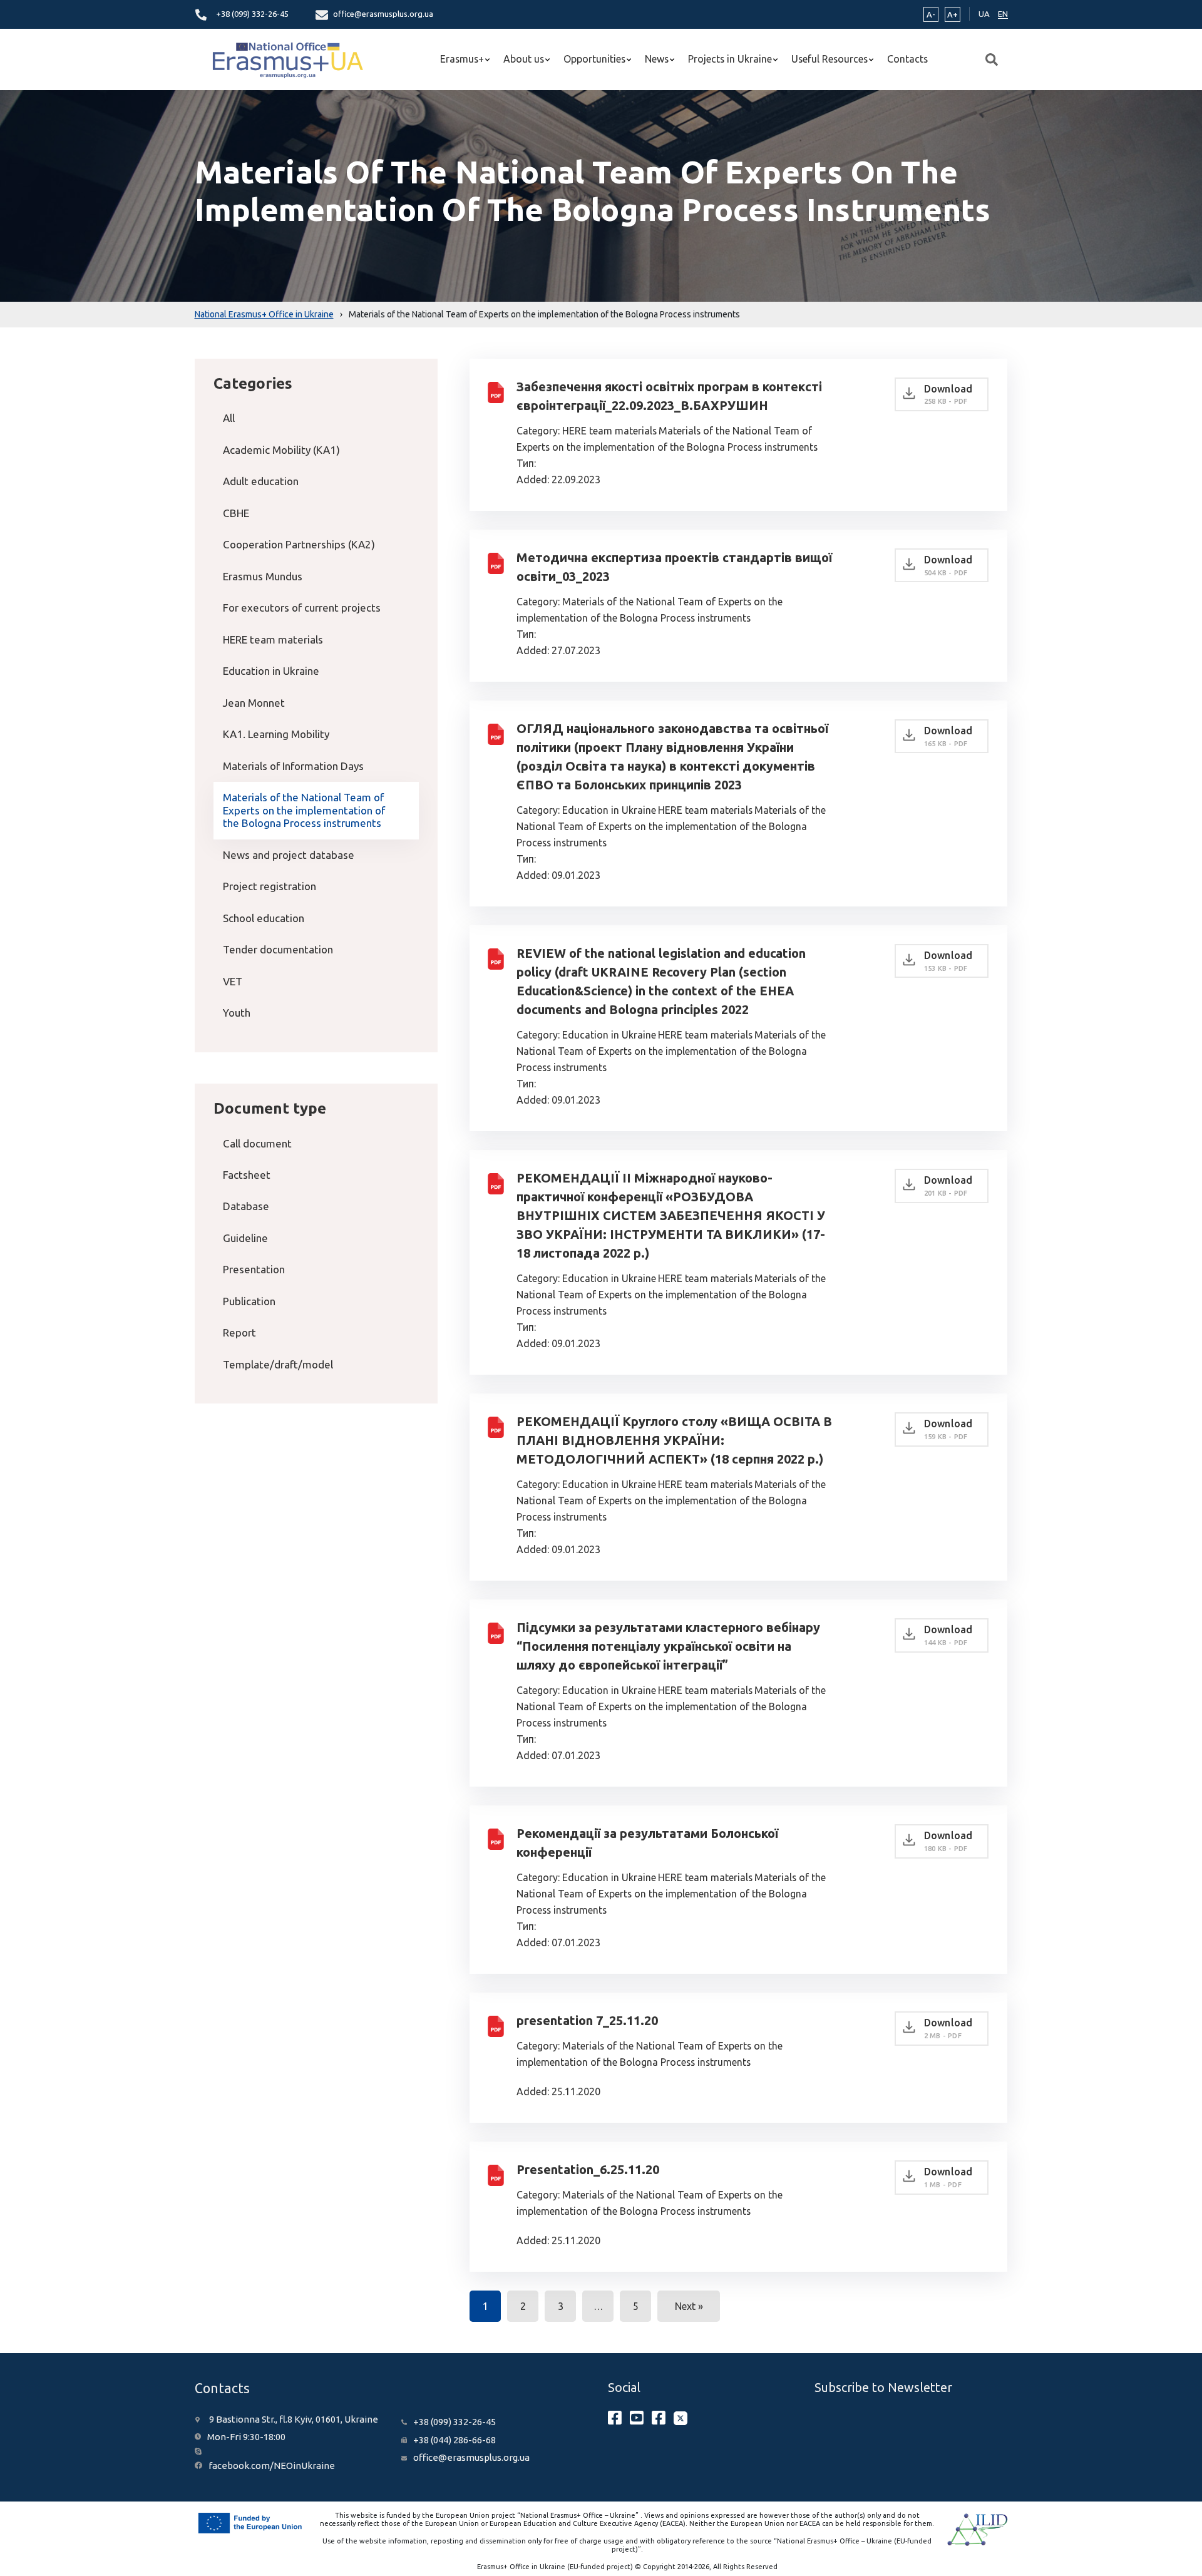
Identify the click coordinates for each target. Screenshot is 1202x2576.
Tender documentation (278, 949)
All (229, 418)
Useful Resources (830, 59)
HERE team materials (273, 639)
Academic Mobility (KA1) (281, 450)
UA (984, 14)
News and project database (289, 855)
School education (264, 918)
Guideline (245, 1238)
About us (524, 59)
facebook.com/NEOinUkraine (272, 2466)
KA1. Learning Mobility (276, 734)
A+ (953, 14)
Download (948, 394)
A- (931, 14)
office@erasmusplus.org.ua (383, 14)
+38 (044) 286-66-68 (455, 2440)
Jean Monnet (254, 703)
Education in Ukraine (271, 671)
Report (239, 1332)
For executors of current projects (302, 608)
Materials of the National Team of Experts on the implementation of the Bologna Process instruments (304, 810)
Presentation (254, 1269)
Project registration (270, 886)
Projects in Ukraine (730, 59)
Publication (249, 1301)
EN (1003, 14)
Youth (237, 1013)
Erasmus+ (462, 59)
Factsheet (247, 1175)
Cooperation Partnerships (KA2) (299, 544)
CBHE (236, 513)
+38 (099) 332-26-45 (252, 14)
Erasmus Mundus (263, 576)
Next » (689, 2306)
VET (233, 981)
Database (246, 1206)
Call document (257, 1143)
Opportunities (594, 59)
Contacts (907, 59)
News (657, 59)
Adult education (261, 481)
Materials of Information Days (293, 766)
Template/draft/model (278, 1364)
